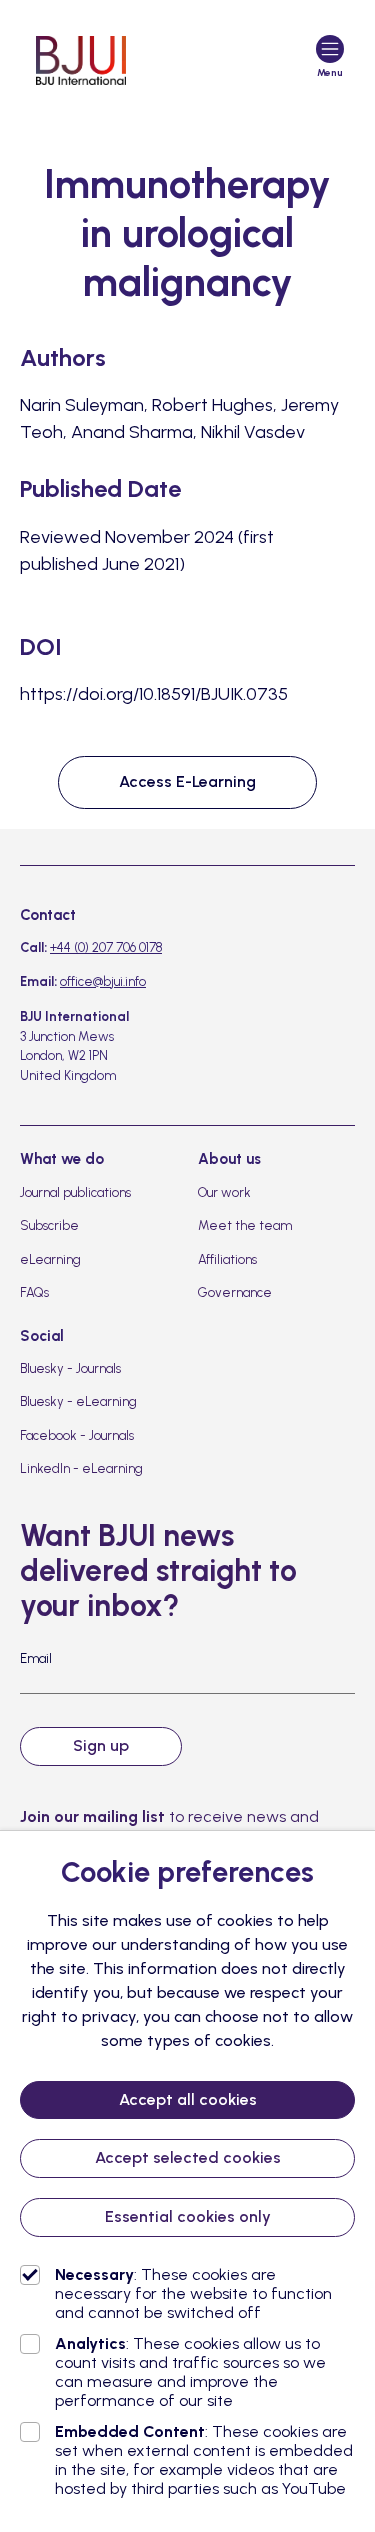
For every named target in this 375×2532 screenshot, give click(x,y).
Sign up (101, 1745)
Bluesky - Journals (70, 1368)
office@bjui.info (103, 981)
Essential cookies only (188, 2216)
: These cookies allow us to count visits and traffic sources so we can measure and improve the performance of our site (190, 2372)
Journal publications (75, 1192)
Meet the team (245, 1225)
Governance (235, 1292)
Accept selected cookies (188, 2157)
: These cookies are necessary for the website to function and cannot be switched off (193, 2293)
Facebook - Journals (77, 1435)
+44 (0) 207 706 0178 (106, 947)
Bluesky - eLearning (78, 1401)
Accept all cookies (188, 2099)
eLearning (50, 1259)
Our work (224, 1192)
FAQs (34, 1292)
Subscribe (49, 1225)
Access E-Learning (187, 781)
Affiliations (227, 1259)
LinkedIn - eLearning (81, 1468)
